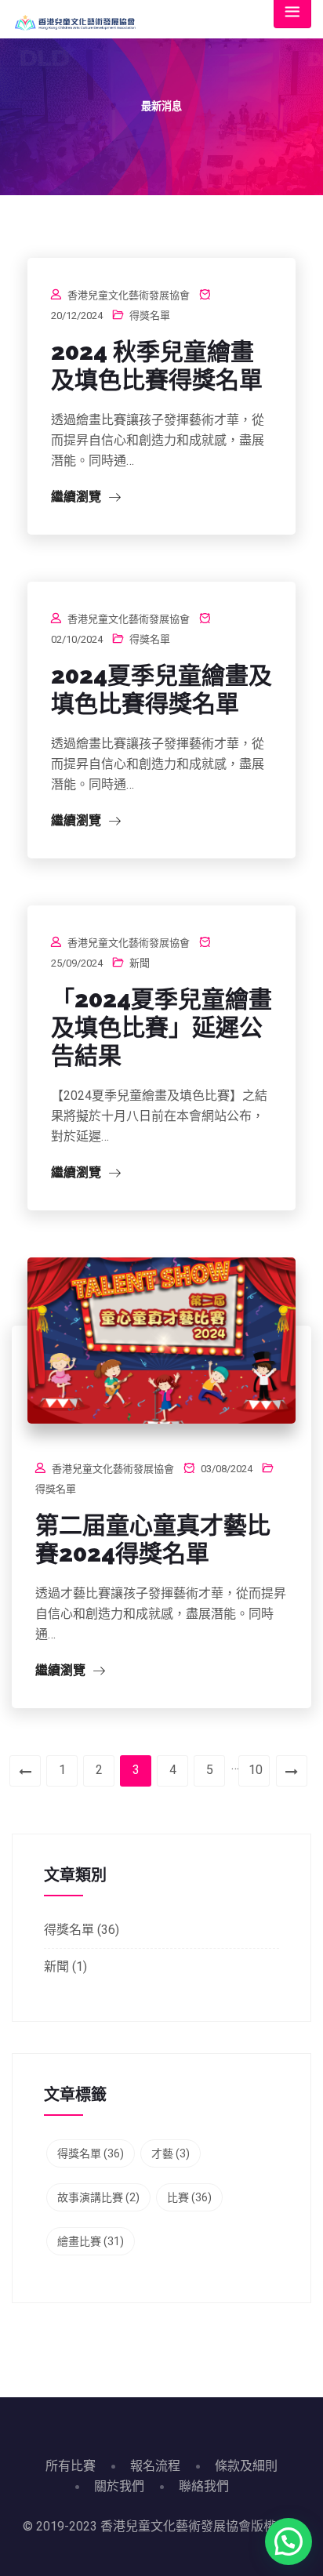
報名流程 (155, 2466)
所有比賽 (71, 2466)
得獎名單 (150, 316)
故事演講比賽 (98, 2197)
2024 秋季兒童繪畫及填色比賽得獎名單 (157, 366)
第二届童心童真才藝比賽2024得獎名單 (153, 1539)
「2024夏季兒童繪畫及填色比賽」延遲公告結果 (161, 1027)
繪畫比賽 (91, 2241)
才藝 (171, 2153)
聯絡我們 (204, 2486)
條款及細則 (246, 2466)
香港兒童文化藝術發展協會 (129, 295)
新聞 (140, 963)
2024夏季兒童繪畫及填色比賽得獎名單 (161, 689)
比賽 (189, 2197)
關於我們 (119, 2486)
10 (256, 1770)
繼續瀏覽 (78, 497)
